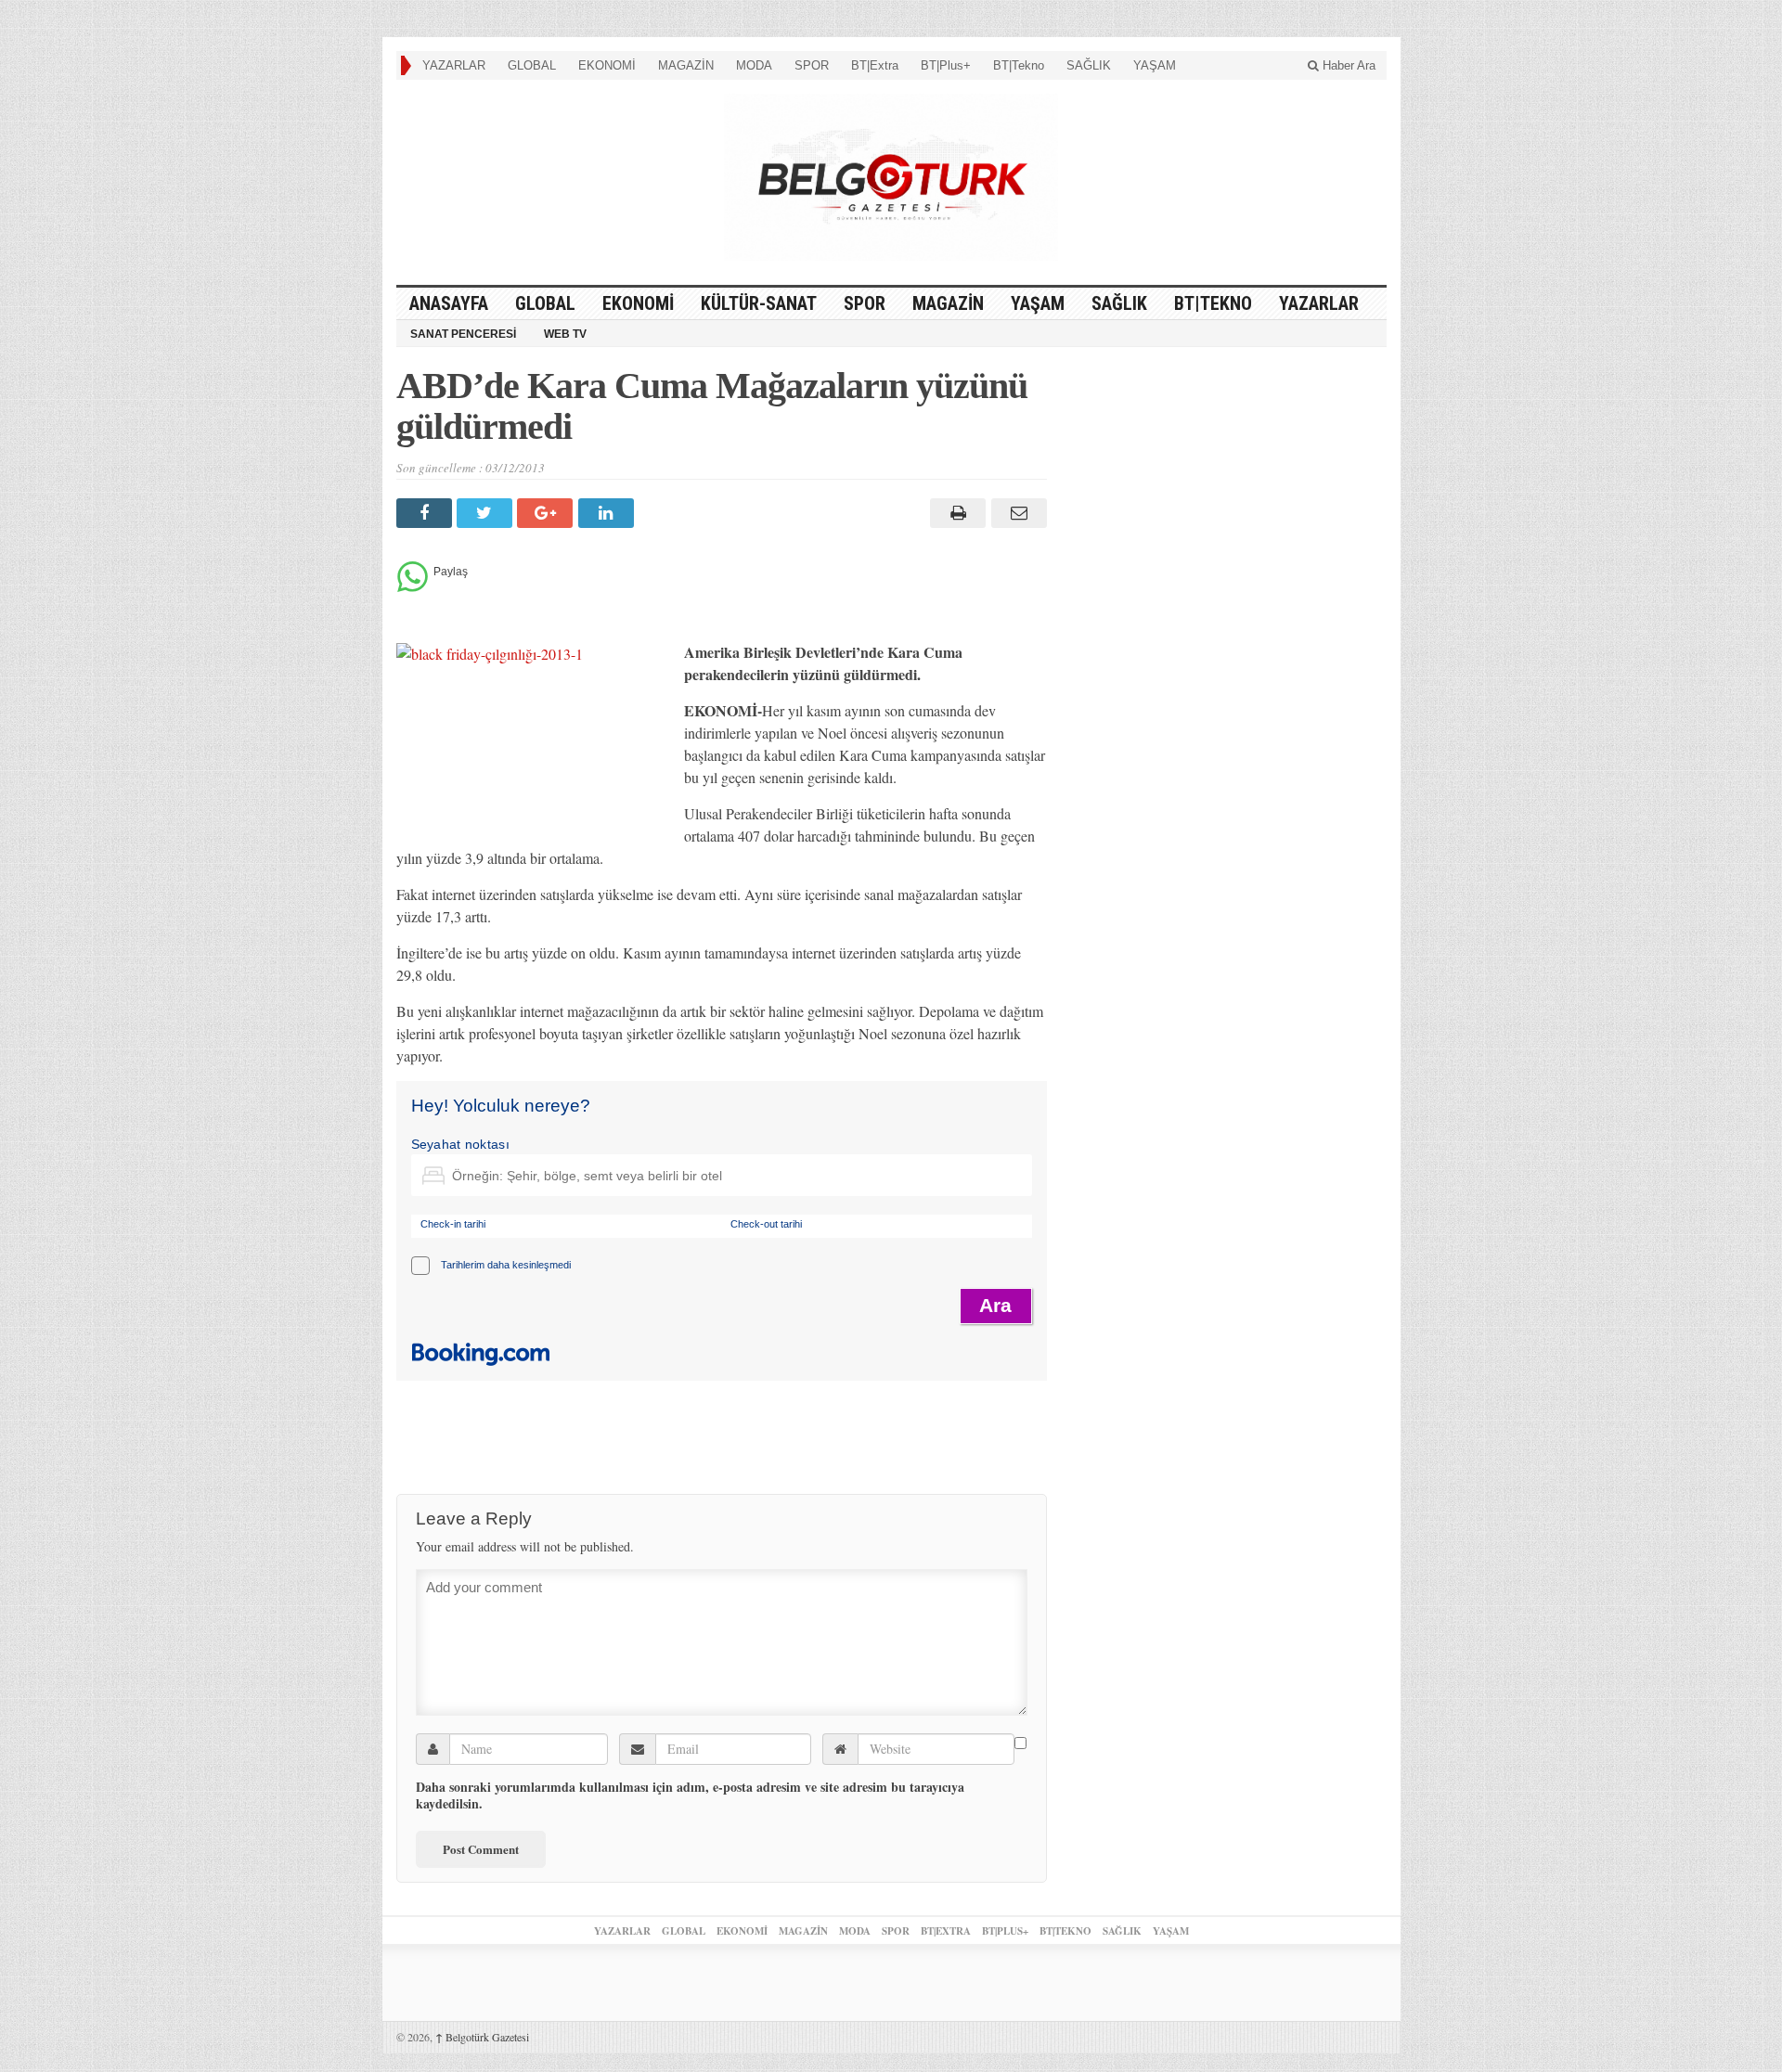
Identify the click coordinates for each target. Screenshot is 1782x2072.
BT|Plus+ (946, 65)
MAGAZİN (686, 65)
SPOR (812, 65)
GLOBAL (532, 65)
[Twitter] (487, 513)
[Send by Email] (1016, 513)
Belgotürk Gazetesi (482, 2037)
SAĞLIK (1089, 65)
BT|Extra (875, 65)
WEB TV (565, 334)
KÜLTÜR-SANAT (759, 303)
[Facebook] (426, 513)
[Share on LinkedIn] (608, 513)
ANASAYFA (449, 303)
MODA (754, 65)
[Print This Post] (956, 513)
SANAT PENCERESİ (463, 334)
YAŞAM (1155, 65)
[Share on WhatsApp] (413, 587)
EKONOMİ (607, 65)
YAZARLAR (454, 65)
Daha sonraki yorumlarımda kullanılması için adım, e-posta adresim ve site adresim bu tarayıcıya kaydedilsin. (690, 1795)
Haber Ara (1347, 65)
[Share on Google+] (547, 513)
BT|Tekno (1019, 65)
